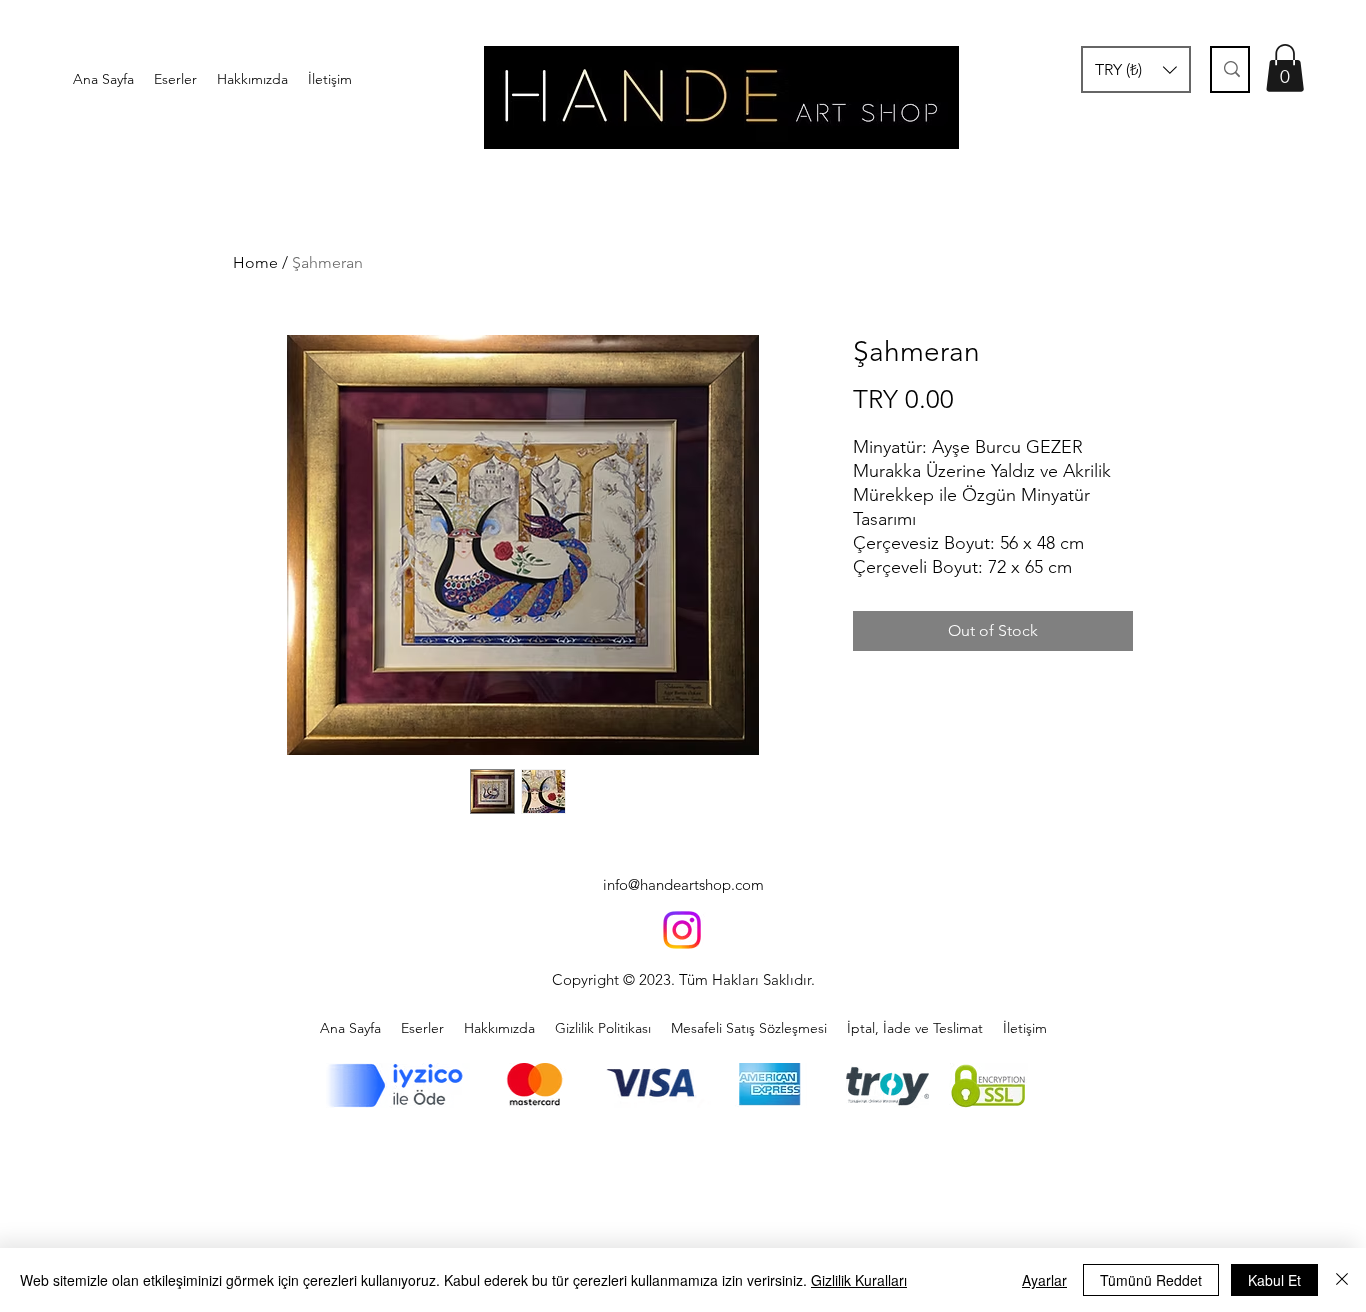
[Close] (1342, 1280)
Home (255, 262)
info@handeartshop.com (683, 884)
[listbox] (1136, 69)
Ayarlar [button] (1044, 1280)
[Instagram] (682, 930)
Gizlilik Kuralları (859, 1280)
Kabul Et (1274, 1280)
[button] (1136, 69)
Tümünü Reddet (1151, 1280)
